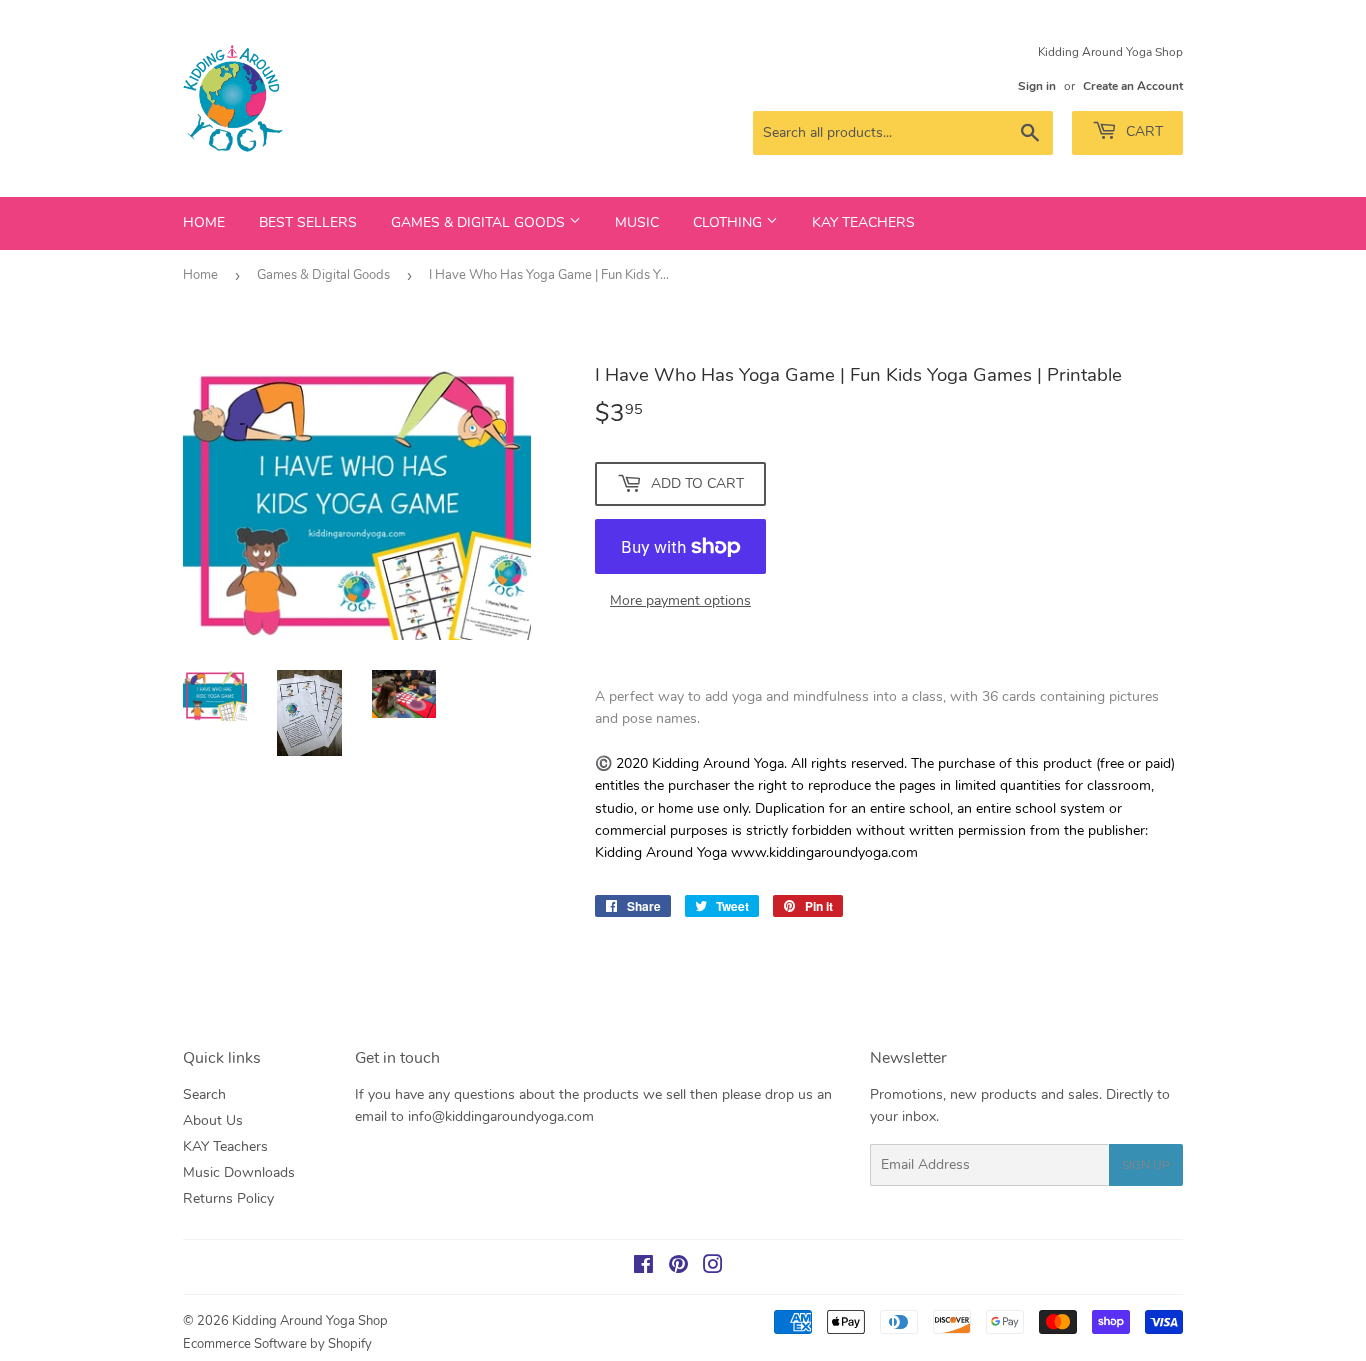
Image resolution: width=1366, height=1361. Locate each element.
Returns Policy (228, 1198)
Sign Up (1146, 1165)
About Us (213, 1120)
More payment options (680, 600)
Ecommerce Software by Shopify (277, 1344)
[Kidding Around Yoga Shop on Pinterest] (678, 1267)
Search (204, 1094)
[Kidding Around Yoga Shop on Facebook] (643, 1267)
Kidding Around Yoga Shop (310, 1321)
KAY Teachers (863, 222)
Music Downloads (239, 1172)
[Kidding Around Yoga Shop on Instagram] (713, 1267)
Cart (1142, 131)
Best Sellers (308, 222)
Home (204, 222)
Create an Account (1133, 86)
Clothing (729, 222)
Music (637, 222)
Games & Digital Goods (480, 222)
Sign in (1037, 86)
